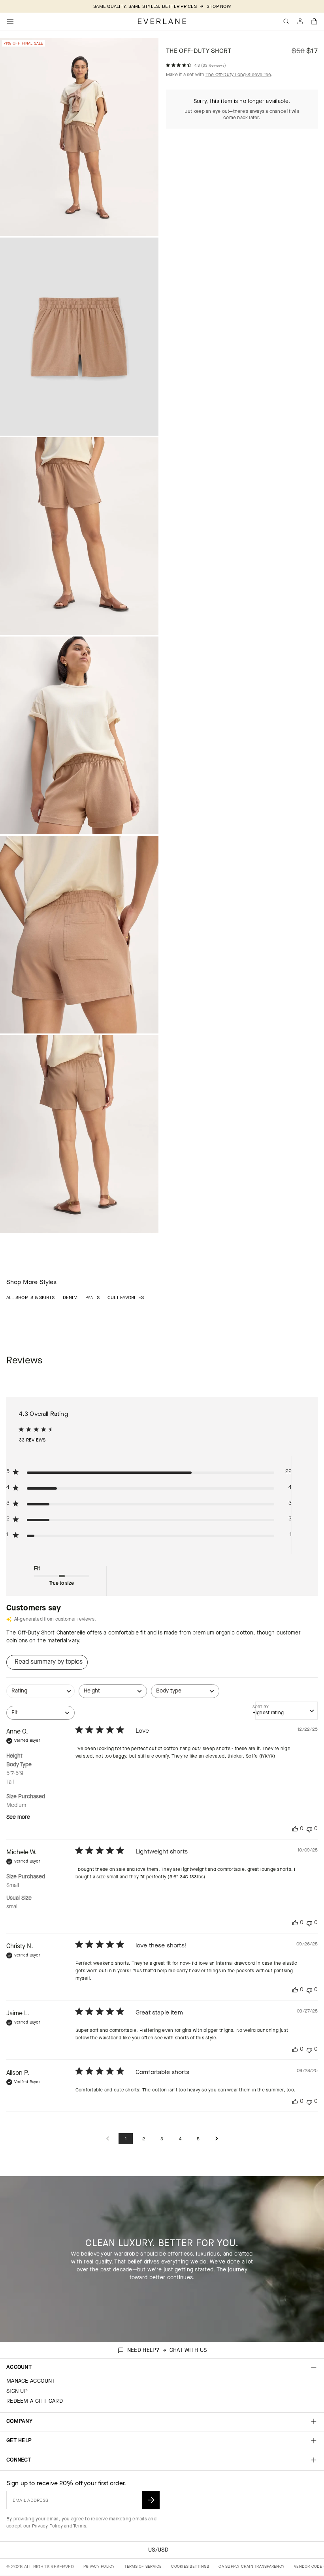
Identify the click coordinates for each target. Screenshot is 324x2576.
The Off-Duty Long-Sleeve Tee (238, 75)
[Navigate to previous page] (107, 2139)
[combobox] (40, 1695)
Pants (92, 1297)
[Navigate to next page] (217, 2139)
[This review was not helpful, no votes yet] (309, 1829)
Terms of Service (143, 2566)
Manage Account (31, 2381)
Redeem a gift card (35, 2401)
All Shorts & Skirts (31, 1297)
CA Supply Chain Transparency (251, 2566)
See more (18, 1817)
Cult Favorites (126, 1297)
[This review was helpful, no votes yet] (295, 1829)
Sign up (17, 2391)
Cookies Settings (190, 2566)
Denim (70, 1297)
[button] (315, 21)
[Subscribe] (151, 2500)
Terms (80, 2526)
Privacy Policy (47, 2526)
